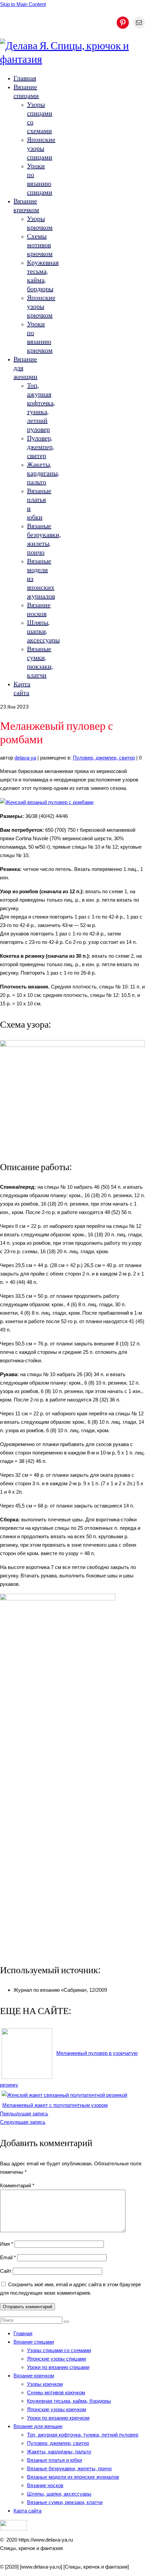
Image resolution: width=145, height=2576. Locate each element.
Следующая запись (23, 2122)
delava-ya (25, 758)
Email (8, 2257)
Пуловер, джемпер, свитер (104, 758)
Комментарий (17, 2185)
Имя (7, 2244)
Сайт (6, 2271)
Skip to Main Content (23, 4)
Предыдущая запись (24, 2114)
